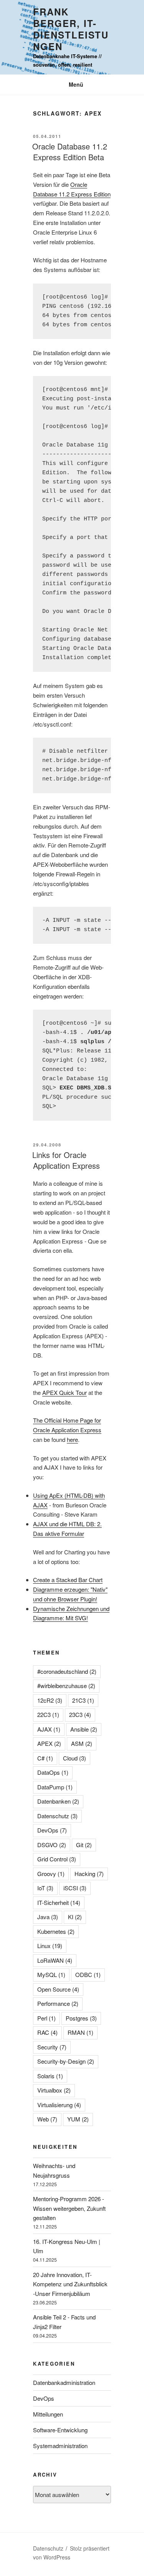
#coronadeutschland (67, 1671)
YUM (78, 2119)
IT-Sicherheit (59, 1902)
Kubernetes (56, 1931)
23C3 (80, 1714)
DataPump (55, 1787)
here (72, 1439)
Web (47, 2119)
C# (45, 1758)
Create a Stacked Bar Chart (68, 1580)
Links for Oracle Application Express (66, 1160)
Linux (50, 1946)
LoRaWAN (55, 1960)
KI (75, 1917)
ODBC (88, 1974)
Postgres (81, 2018)
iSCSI (75, 1888)
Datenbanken (58, 1801)
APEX (49, 1743)
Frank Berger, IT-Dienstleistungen (71, 29)
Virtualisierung (59, 2105)
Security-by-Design (66, 2061)
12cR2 (50, 1700)
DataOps (53, 1772)
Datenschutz (57, 1816)
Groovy (51, 1874)
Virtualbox (54, 2090)
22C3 (48, 1714)
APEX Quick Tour (65, 1392)
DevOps (52, 1830)
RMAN (80, 2032)
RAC (47, 2032)
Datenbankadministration (64, 2382)
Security (52, 2047)
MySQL (51, 1974)
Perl (46, 2018)
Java (48, 1917)
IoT (45, 1888)
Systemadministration (60, 2446)
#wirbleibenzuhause (66, 1686)
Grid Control (57, 1859)
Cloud (74, 1758)
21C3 (83, 1700)
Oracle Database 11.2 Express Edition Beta (70, 152)
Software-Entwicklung (60, 2430)
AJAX (49, 1729)
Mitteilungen (48, 2414)
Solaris (50, 2076)
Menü (76, 84)
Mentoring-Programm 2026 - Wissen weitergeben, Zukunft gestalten (69, 2208)
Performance (58, 2003)
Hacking (89, 1874)
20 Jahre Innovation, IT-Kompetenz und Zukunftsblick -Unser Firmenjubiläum (70, 2284)
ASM (82, 1743)
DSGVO (52, 1845)
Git (84, 1845)
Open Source (58, 1989)
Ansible (84, 1729)
